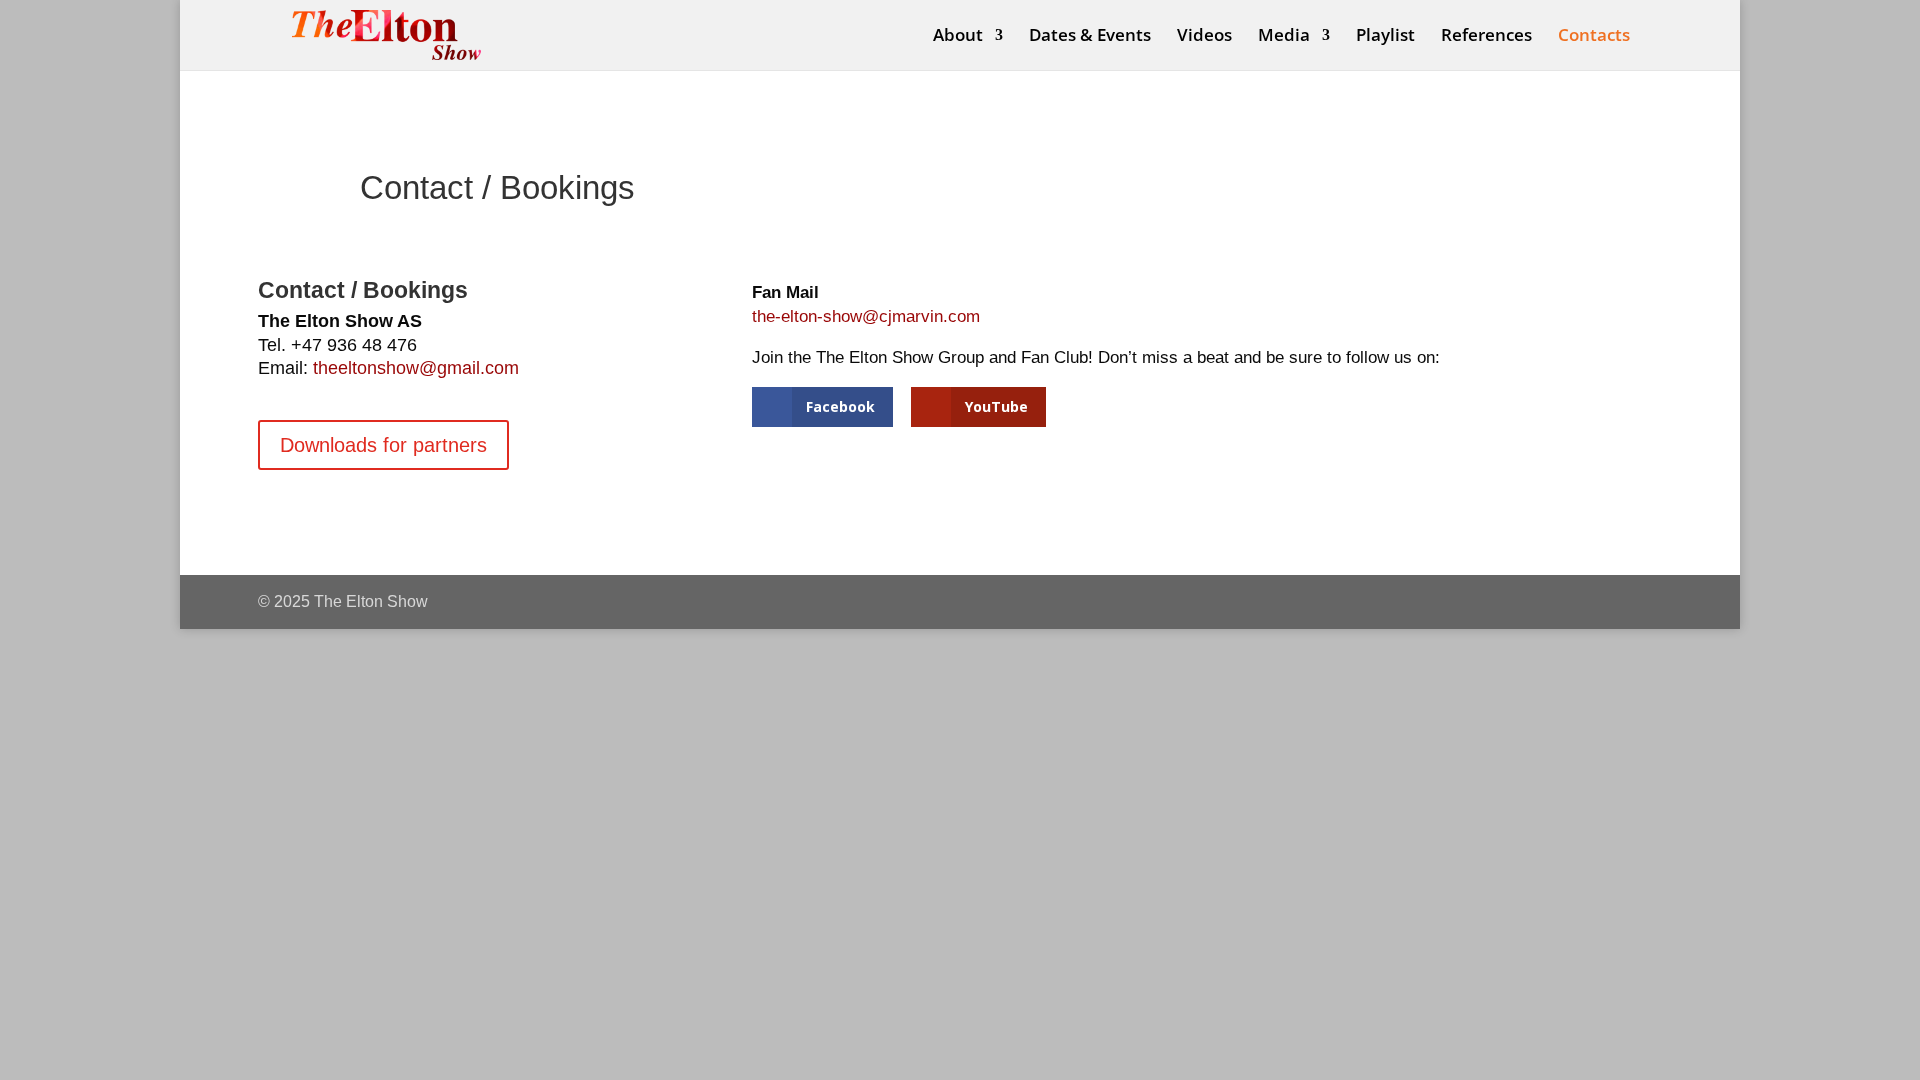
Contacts (1594, 37)
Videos (1204, 37)
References (1486, 37)
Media (1284, 37)
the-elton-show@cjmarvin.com (866, 316)
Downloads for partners (383, 445)
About (958, 37)
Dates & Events (1090, 37)
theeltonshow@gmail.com (416, 368)
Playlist (1385, 37)
